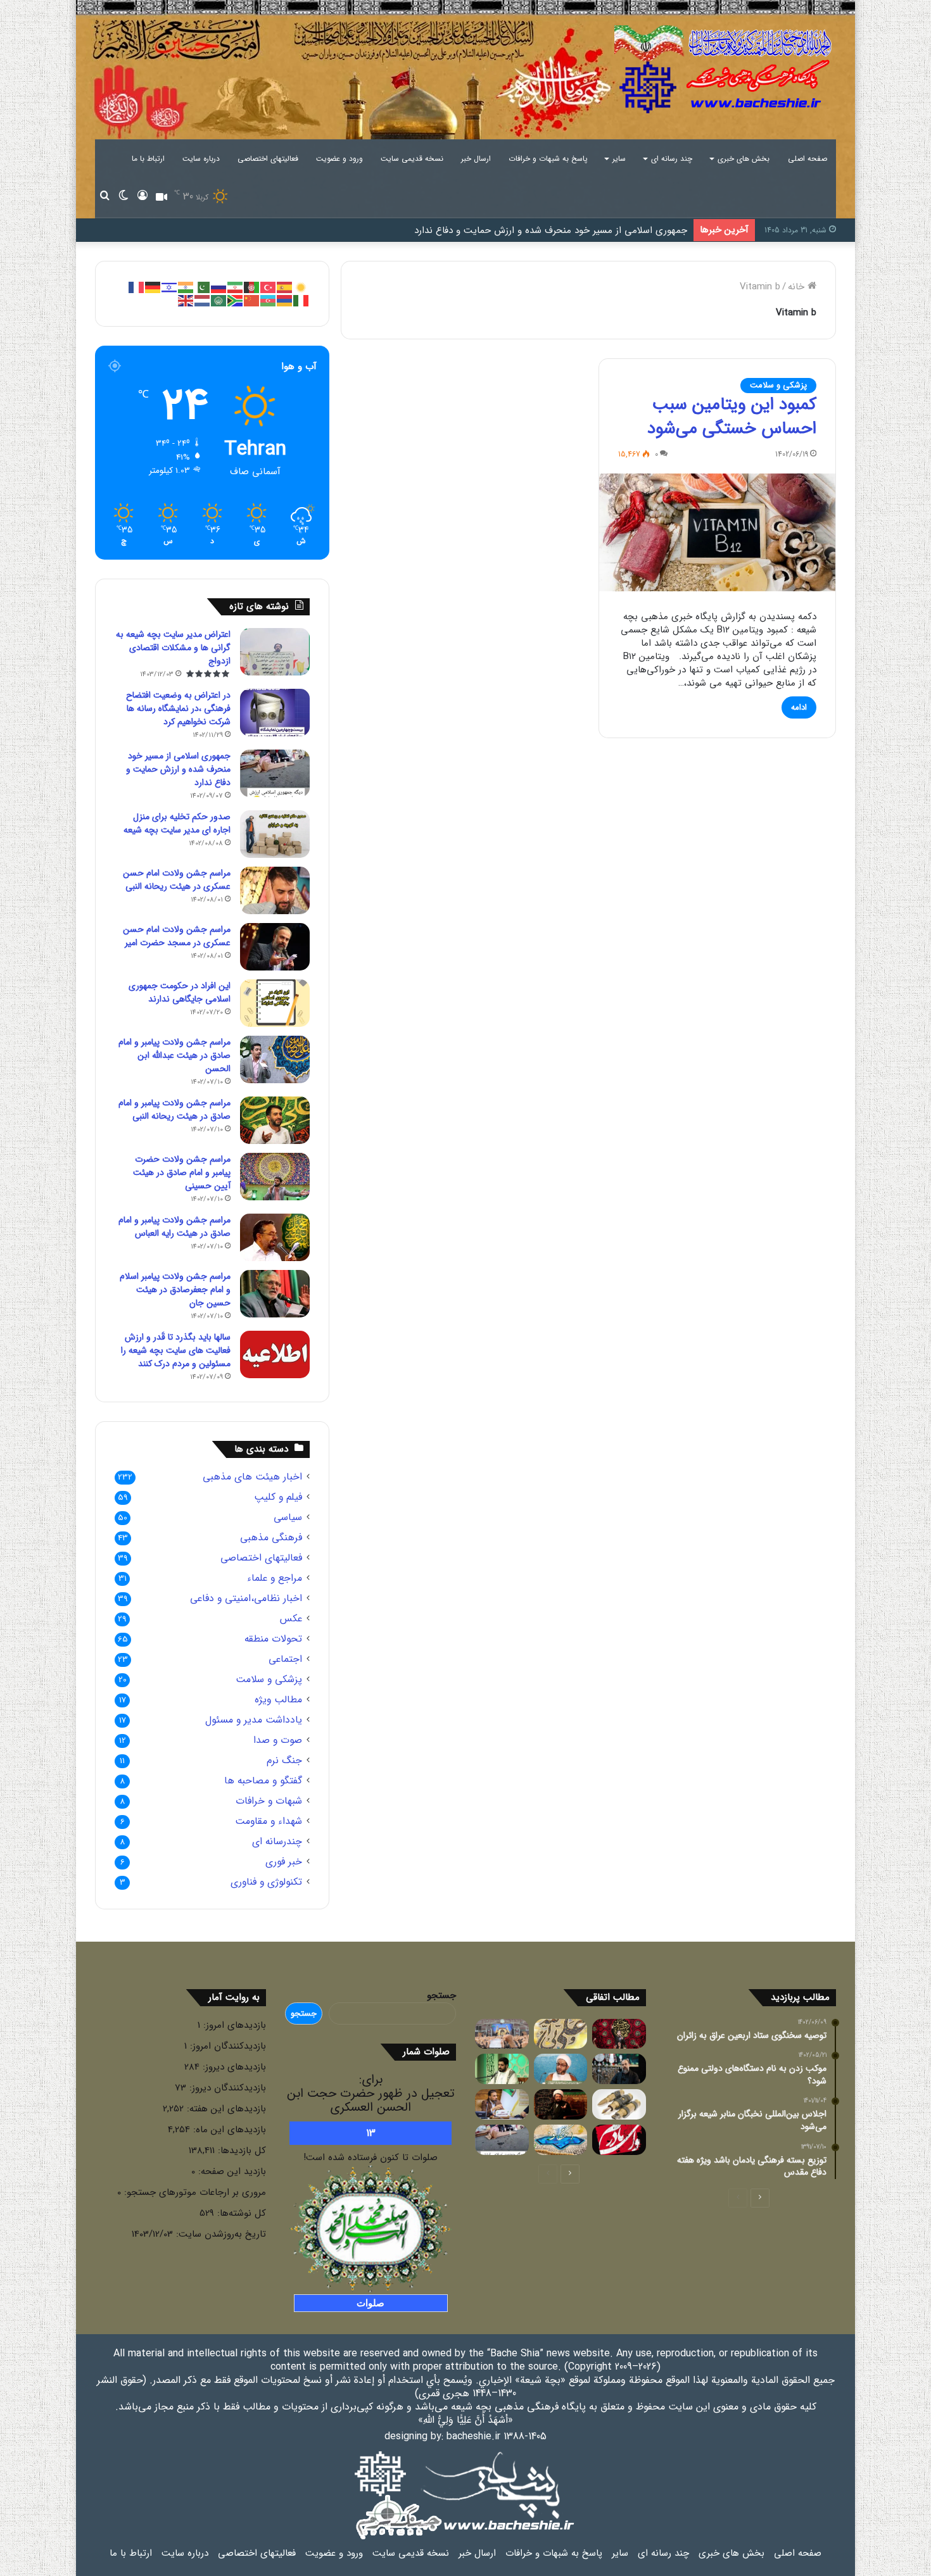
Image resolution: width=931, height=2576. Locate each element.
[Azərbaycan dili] (269, 300)
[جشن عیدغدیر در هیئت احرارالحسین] (561, 2034)
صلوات (370, 2303)
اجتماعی (285, 1660)
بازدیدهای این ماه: (228, 2130)
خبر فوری (284, 1862)
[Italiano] (301, 300)
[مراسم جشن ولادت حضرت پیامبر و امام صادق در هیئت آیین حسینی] (275, 1177)
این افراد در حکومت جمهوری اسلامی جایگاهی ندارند (180, 992)
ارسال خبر (476, 159)
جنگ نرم (284, 1761)
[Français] (137, 287)
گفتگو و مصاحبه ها (263, 1781)
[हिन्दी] (186, 287)
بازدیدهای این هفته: (225, 2109)
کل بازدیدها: (240, 2151)
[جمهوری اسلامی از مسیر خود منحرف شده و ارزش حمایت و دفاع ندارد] (275, 773)
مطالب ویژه (278, 1700)
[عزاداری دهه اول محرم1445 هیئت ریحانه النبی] (619, 2034)
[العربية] (219, 300)
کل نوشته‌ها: (240, 2213)
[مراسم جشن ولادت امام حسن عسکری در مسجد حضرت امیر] (275, 947)
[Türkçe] (269, 287)
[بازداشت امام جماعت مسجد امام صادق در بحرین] (561, 2069)
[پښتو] (252, 287)
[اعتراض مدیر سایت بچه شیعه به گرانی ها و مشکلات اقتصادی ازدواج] (275, 652)
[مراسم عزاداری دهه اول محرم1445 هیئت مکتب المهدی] (619, 2069)
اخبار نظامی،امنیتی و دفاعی (246, 1599)
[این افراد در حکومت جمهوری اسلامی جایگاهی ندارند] (275, 1003)
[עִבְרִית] (170, 287)
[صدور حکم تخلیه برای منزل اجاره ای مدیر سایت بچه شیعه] (275, 834)
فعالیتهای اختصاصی (268, 159)
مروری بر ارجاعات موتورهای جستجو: (193, 2192)
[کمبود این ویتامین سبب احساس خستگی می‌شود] (717, 533)
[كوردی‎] (301, 287)
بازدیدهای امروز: (233, 2025)
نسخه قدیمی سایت (412, 159)
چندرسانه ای (277, 1842)
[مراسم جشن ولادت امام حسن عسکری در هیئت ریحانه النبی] (275, 890)
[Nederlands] (203, 300)
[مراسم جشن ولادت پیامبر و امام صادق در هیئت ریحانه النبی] (275, 1120)
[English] (186, 300)
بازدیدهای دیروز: (233, 2067)
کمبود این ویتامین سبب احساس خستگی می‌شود (732, 417)
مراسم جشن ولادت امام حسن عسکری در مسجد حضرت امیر (177, 936)
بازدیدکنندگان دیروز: (226, 2088)
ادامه (799, 707)
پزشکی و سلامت (778, 385)
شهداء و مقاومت (269, 1822)
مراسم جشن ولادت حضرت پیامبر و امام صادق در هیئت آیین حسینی (182, 1172)
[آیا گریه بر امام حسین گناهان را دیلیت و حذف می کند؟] (561, 2104)
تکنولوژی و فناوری (266, 1882)
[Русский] (219, 287)
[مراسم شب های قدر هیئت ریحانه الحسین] (502, 2069)
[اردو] (203, 287)
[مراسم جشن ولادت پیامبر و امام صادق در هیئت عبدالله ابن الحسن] (275, 1059)
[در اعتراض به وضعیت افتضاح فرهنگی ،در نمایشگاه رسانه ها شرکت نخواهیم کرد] (275, 713)
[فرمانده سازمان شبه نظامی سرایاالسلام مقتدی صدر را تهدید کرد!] (502, 2104)
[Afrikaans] (236, 300)
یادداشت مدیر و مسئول (254, 1720)
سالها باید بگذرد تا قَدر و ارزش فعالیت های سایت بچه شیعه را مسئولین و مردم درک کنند (176, 1350)
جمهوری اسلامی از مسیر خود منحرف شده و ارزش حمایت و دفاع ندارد (551, 230)
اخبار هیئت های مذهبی (252, 1477)
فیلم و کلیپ (278, 1498)
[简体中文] (252, 300)
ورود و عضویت (339, 159)
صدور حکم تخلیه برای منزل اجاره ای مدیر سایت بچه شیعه (177, 823)
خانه (798, 287)
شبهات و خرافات (269, 1801)
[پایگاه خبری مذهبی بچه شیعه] (725, 70)
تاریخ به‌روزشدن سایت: (219, 2234)
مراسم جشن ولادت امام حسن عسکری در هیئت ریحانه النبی (177, 880)
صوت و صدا (278, 1741)
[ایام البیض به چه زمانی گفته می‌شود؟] (561, 2140)
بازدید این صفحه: (231, 2171)
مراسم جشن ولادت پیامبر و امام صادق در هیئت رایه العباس (174, 1227)
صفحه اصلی (807, 159)
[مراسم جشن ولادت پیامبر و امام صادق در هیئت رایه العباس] (275, 1237)
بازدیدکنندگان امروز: (226, 2046)
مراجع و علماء (275, 1579)
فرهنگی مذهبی (271, 1538)
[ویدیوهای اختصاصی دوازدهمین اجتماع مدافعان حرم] (502, 2034)
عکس (291, 1619)
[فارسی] (236, 287)
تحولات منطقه (273, 1639)
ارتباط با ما (148, 159)
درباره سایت (201, 159)
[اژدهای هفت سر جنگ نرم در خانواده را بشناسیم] (619, 2104)
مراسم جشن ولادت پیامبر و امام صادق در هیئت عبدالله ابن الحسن (174, 1055)
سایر (619, 159)
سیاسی (288, 1518)
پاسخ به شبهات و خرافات (548, 159)
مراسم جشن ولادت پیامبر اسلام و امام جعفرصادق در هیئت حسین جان (175, 1290)
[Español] (285, 287)
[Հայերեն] (285, 300)
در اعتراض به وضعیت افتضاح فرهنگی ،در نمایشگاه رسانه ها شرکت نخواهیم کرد (178, 708)
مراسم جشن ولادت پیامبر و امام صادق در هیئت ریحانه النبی (174, 1109)
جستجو (441, 1995)
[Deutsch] (153, 287)
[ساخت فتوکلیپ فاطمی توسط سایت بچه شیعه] (619, 2140)
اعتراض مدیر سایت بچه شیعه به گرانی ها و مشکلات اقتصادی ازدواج (173, 648)
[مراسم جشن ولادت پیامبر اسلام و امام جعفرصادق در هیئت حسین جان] (275, 1294)
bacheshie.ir (473, 2436)
